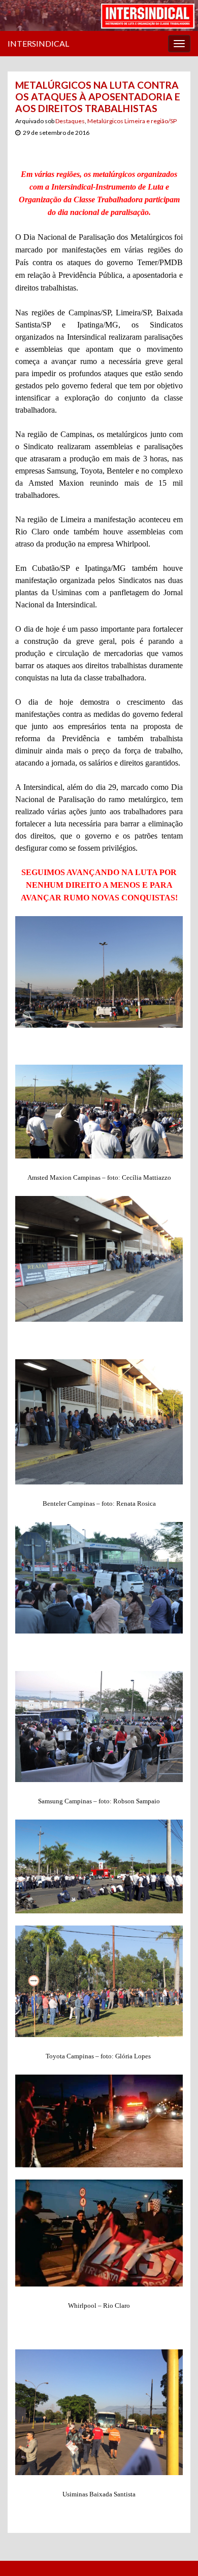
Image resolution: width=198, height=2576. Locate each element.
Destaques (70, 121)
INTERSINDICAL (38, 43)
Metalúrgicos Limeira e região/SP (132, 121)
